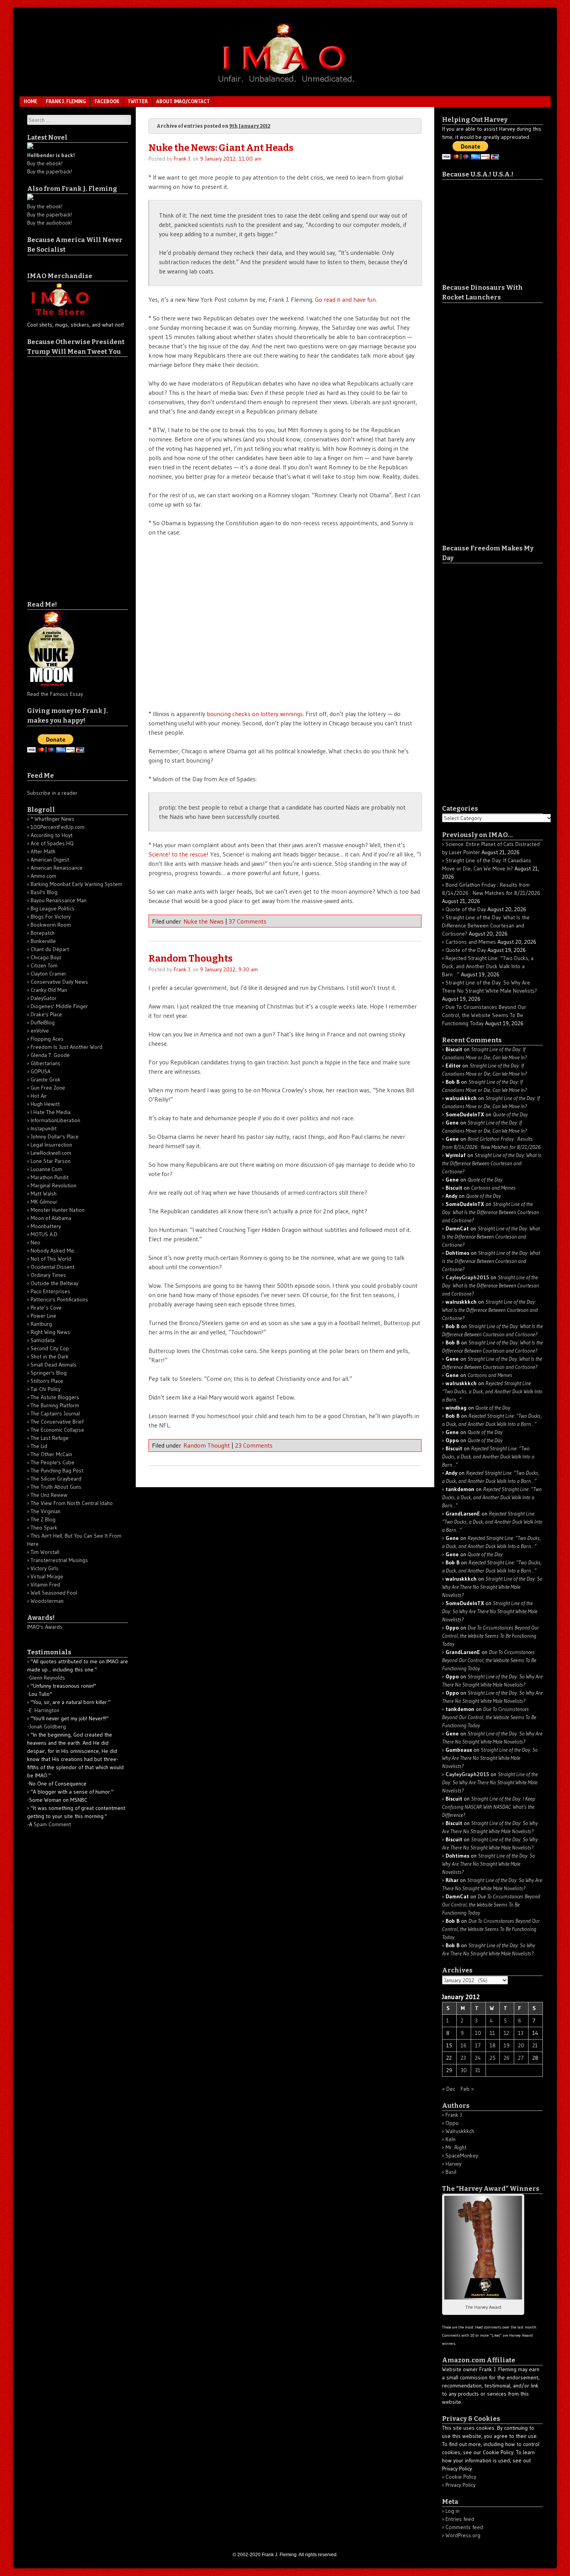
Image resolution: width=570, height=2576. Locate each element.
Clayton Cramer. (49, 974)
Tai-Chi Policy (46, 1389)
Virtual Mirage (47, 1576)
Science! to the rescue (178, 854)
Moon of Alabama (51, 1218)
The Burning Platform (55, 1405)
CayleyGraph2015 (467, 1277)
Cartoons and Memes (471, 942)
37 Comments (248, 921)
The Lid (39, 1446)
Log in (453, 2511)
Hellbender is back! (51, 155)
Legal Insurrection (51, 1145)
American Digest (50, 860)
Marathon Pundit (50, 1177)
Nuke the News (204, 921)
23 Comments (254, 1445)
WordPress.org (463, 2535)
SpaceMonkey (462, 2156)
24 (478, 2058)
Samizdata (43, 1340)
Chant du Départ (50, 949)
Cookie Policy (461, 2477)
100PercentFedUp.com (58, 827)
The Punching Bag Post (57, 1471)
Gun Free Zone (48, 1088)
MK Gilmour (44, 1202)
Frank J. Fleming (66, 101)
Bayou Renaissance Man (59, 900)
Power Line (43, 1316)
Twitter (138, 101)
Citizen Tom (44, 965)
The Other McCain (51, 1454)
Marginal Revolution (54, 1185)
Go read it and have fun (345, 299)
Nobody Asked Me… (54, 1251)
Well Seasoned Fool (54, 1593)
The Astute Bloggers (55, 1397)
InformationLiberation (55, 1120)
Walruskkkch (460, 2131)
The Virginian (46, 1511)
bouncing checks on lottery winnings (255, 714)
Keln (451, 2139)
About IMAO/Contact (183, 101)
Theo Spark (44, 1528)
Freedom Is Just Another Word (66, 1047)
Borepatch (43, 933)
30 (464, 2070)
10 (478, 2033)
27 (521, 2058)
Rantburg (41, 1324)
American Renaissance (57, 868)
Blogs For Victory (51, 917)
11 (492, 2033)
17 (478, 2045)
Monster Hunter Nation (58, 1210)
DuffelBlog (43, 1022)
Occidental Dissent (53, 1267)
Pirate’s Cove (46, 1308)
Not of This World (51, 1259)
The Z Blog (43, 1519)
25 (493, 2058)
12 (506, 2033)
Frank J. (182, 159)
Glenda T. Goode (50, 1055)
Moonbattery (46, 1226)
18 (493, 2045)
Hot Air (39, 1096)
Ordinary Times (48, 1275)
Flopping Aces (47, 1039)
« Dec (449, 2089)
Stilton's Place (47, 1381)
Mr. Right (456, 2147)
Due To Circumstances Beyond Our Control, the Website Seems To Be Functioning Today (484, 1015)
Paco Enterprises (50, 1291)
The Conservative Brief (57, 1422)
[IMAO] (285, 84)
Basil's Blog (44, 892)
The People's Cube (53, 1462)
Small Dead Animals (54, 1365)
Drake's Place (46, 1014)
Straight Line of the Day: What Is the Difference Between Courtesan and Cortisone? (486, 926)
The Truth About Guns (56, 1487)
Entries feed (460, 2519)
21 (535, 2045)
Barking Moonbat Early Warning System (76, 884)
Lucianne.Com (46, 1169)
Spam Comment (52, 1824)
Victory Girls (45, 1568)
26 (507, 2058)
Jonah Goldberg (47, 1727)
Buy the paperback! (50, 171)
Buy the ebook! (45, 163)
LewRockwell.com (51, 1153)
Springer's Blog (49, 1373)
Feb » (467, 2089)
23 (463, 2058)
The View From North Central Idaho (72, 1503)
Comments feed (464, 2527)
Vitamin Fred (45, 1585)
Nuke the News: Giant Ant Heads (221, 148)
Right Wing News (50, 1332)
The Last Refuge (50, 1438)
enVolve (40, 1031)
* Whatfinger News (53, 819)
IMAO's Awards (45, 1627)
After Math (43, 851)
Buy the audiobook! (50, 223)
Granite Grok (46, 1080)
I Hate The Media (51, 1112)
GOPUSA (41, 1071)
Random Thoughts (191, 958)
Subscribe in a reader (52, 793)
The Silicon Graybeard (56, 1479)
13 (521, 2033)
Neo (35, 1242)
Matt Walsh (44, 1194)
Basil (451, 2172)
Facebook (107, 101)
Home (30, 101)
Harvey (453, 2164)
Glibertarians (46, 1063)
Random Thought (207, 1445)
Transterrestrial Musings (59, 1560)
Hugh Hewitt (45, 1104)
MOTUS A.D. (45, 1234)
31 (478, 2070)
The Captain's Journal (55, 1413)
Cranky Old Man (49, 990)
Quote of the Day (466, 909)
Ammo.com (43, 876)
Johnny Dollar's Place (55, 1137)
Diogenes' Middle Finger (59, 1006)
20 (521, 2045)
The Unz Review (49, 1495)
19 (507, 2045)
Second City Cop (50, 1348)
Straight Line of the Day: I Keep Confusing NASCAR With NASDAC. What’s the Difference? (489, 1807)
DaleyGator (44, 998)
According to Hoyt (52, 835)
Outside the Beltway (54, 1283)
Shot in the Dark (50, 1356)
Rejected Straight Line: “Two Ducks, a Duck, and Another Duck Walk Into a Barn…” (488, 966)
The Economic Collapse (57, 1430)
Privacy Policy (460, 2485)
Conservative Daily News (59, 982)
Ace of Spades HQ (52, 843)
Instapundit (44, 1128)
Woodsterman (47, 1601)
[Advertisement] (58, 473)
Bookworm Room (51, 925)
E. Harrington (44, 1710)
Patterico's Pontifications (59, 1299)
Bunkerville (43, 941)
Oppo (452, 2123)
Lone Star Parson (51, 1161)
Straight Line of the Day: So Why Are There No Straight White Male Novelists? (492, 1587)
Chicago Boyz (46, 957)
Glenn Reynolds (47, 1678)
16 (464, 2045)
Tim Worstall (45, 1552)
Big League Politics (53, 908)
